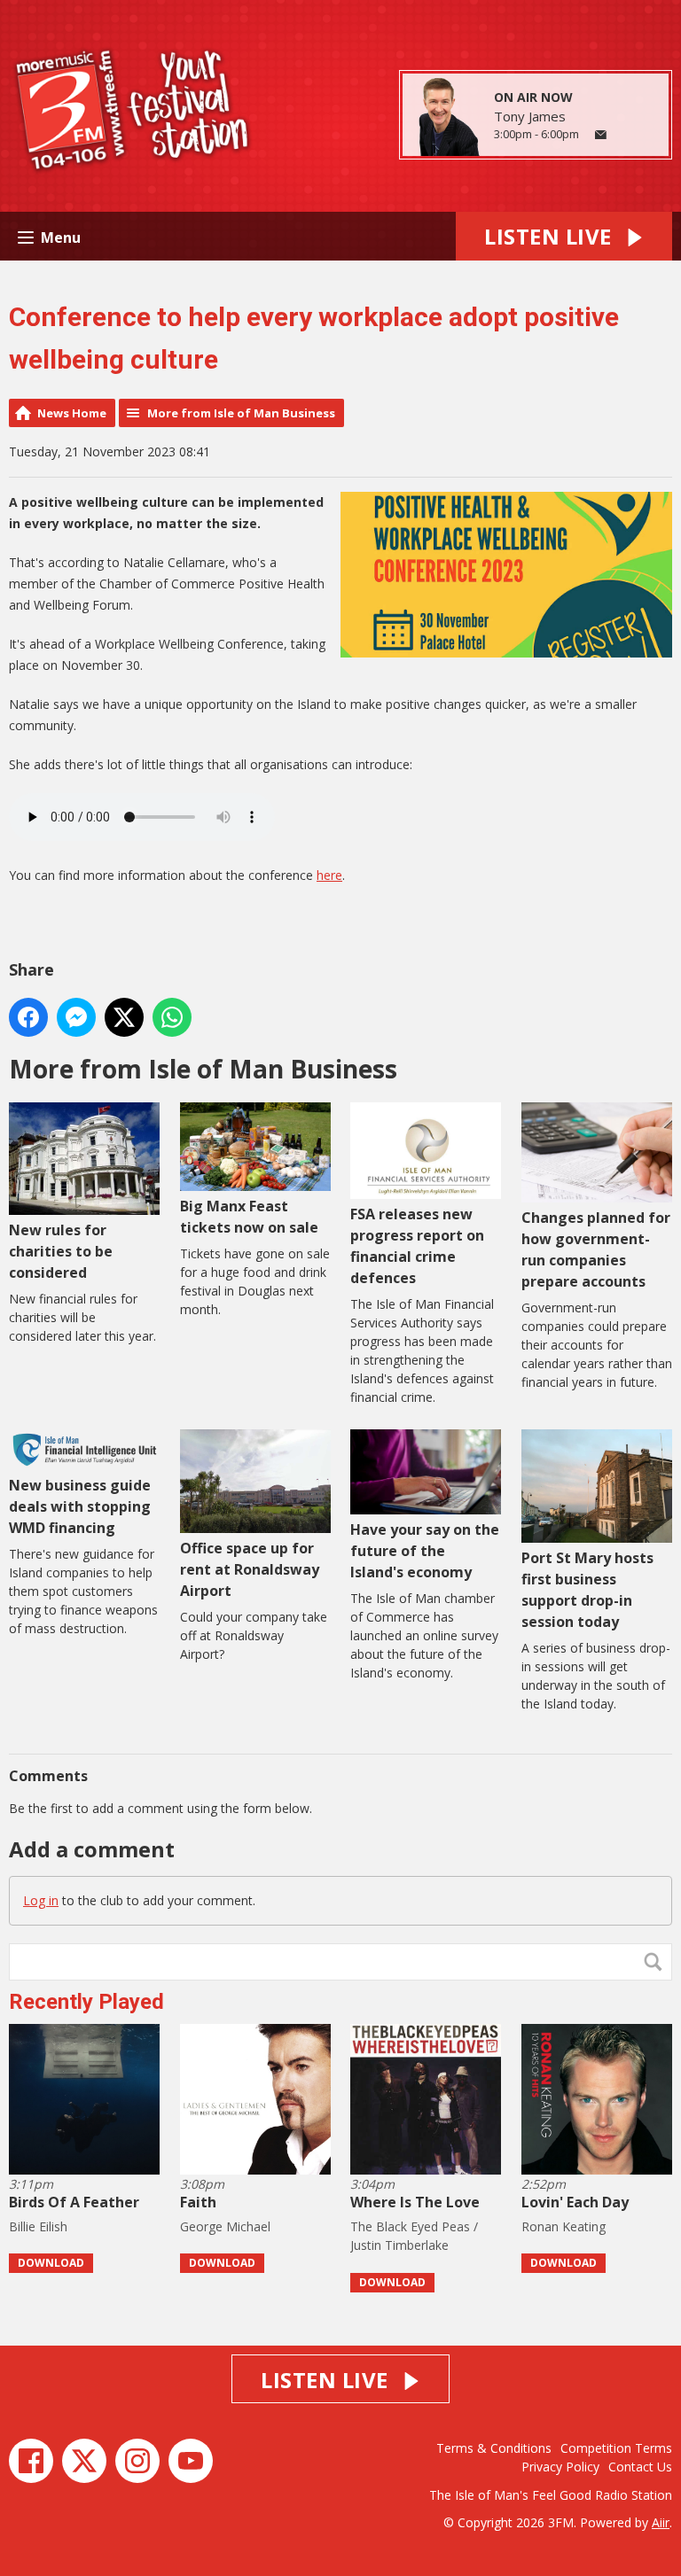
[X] (84, 2461)
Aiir (661, 2522)
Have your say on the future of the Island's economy (425, 1551)
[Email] (601, 135)
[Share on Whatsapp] (172, 1017)
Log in (41, 1900)
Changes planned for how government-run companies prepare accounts (596, 1249)
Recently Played (86, 2002)
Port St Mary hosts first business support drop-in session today (587, 1590)
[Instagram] (137, 2461)
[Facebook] (31, 2461)
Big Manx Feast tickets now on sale (249, 1217)
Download (51, 2263)
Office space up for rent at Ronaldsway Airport (250, 1569)
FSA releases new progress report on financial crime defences (417, 1246)
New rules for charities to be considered (61, 1251)
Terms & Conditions (494, 2448)
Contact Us (640, 2467)
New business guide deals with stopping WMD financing (80, 1506)
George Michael (225, 2226)
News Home (72, 413)
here (329, 875)
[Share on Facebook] (28, 1017)
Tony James (530, 116)
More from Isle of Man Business (241, 413)
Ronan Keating (564, 2226)
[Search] (657, 1962)
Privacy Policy (560, 2467)
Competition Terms (616, 2448)
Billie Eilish (38, 2226)
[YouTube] (191, 2461)
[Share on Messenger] (76, 1017)
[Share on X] (124, 1017)
